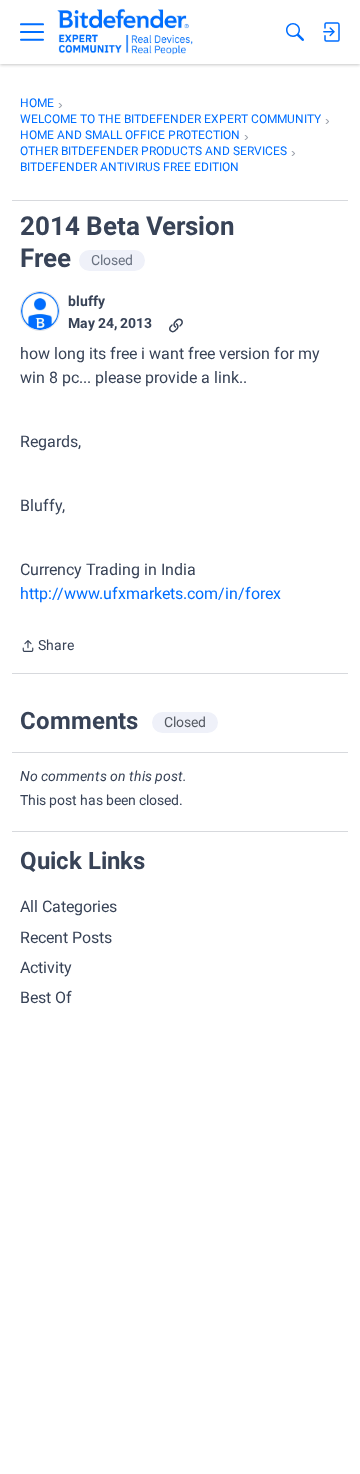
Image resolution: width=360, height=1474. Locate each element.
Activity (46, 967)
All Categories (68, 906)
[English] (125, 32)
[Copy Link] (176, 323)
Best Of (46, 997)
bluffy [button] (86, 301)
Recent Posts (66, 937)
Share (47, 647)
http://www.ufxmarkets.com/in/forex (150, 593)
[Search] (295, 32)
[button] (40, 311)
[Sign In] (331, 32)
